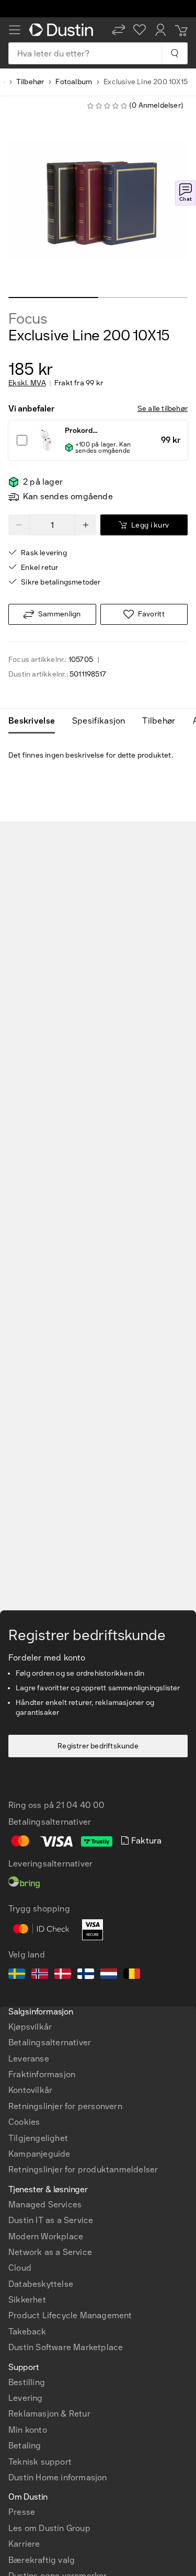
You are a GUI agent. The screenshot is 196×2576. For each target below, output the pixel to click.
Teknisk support (40, 2462)
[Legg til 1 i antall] (86, 525)
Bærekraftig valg (42, 2560)
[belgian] (132, 1975)
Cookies (24, 2122)
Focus (28, 319)
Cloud (20, 2268)
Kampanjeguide (39, 2154)
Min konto (28, 2430)
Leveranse (29, 2059)
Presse (22, 2512)
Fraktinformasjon (42, 2074)
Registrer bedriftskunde (98, 1746)
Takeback (27, 2332)
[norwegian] (40, 1975)
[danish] (63, 1975)
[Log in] (160, 30)
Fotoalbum (74, 82)
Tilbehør (30, 82)
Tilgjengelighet (38, 2138)
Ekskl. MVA (27, 383)
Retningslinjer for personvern (65, 2106)
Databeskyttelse (41, 2284)
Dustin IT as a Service (51, 2220)
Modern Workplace (46, 2236)
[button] (119, 30)
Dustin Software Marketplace (66, 2347)
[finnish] (86, 1975)
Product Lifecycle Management (70, 2315)
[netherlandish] (109, 1975)
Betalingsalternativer (50, 2042)
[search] (174, 53)
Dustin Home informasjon (58, 2477)
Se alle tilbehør (163, 409)
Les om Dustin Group (49, 2528)
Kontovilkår (30, 2090)
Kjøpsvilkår (30, 2027)
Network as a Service (50, 2252)
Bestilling (27, 2382)
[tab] (36, 721)
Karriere (24, 2544)
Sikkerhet (27, 2300)
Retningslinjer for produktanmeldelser (83, 2169)
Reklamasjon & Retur (49, 2414)
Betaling (25, 2446)
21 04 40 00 (80, 1805)
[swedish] (17, 1975)
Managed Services (45, 2205)
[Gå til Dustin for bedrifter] (63, 30)
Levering (26, 2398)
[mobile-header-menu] (15, 30)
